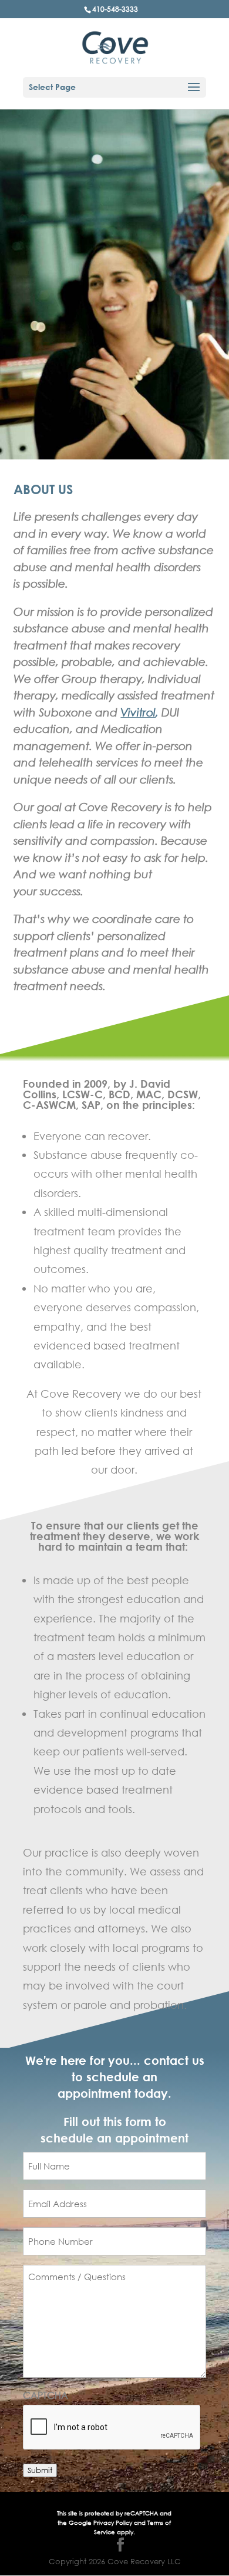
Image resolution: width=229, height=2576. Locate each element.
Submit (40, 2470)
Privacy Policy (114, 2523)
